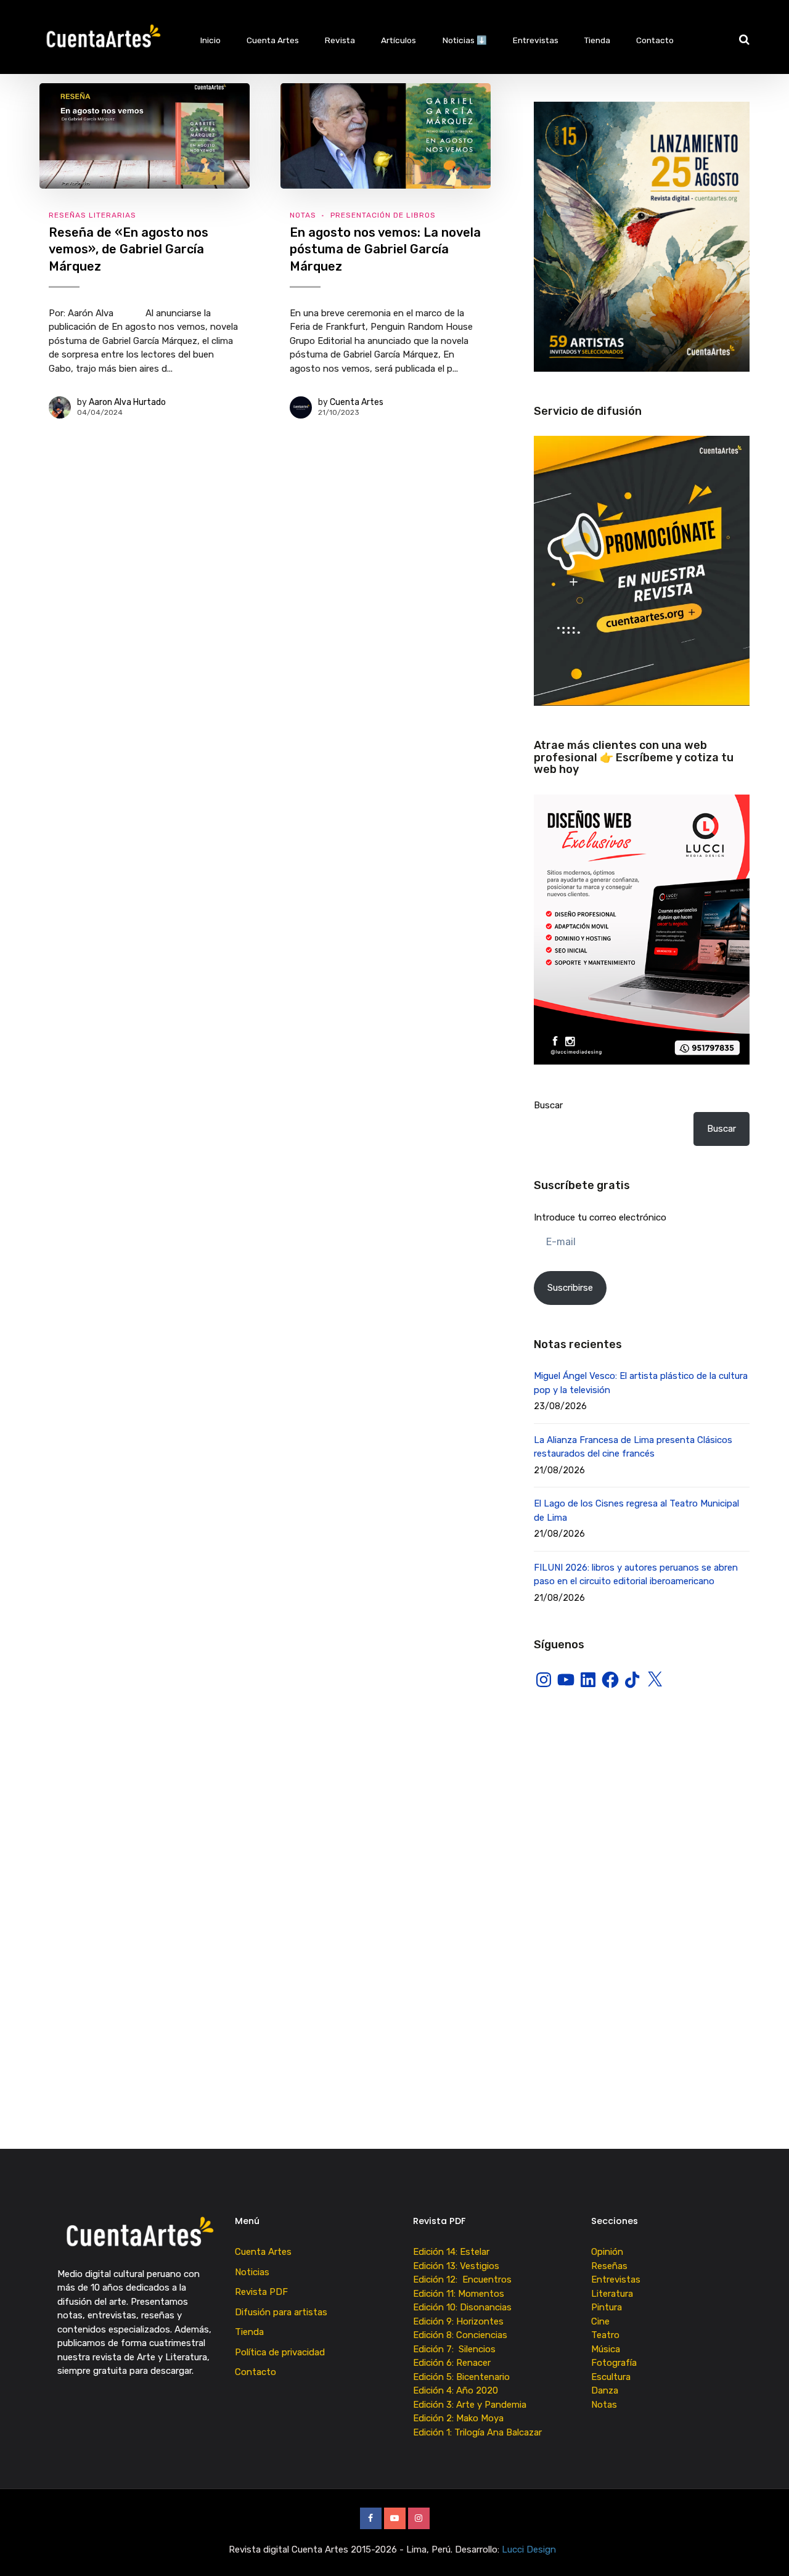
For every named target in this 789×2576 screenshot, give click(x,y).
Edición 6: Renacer (454, 2363)
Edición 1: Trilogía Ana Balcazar (479, 2432)
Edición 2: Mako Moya (461, 2418)
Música (606, 2349)
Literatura (612, 2294)
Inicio (211, 40)
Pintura (607, 2307)
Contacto (655, 40)
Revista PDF (261, 2292)
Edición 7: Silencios (457, 2349)
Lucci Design (530, 2549)
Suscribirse (570, 1288)
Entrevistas (536, 40)
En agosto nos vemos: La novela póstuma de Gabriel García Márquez (385, 249)
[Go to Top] (764, 2548)
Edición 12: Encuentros (462, 2280)
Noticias (252, 2272)
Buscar (548, 1105)
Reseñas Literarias (92, 215)
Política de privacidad (280, 2352)
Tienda (597, 40)
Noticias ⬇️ (465, 40)
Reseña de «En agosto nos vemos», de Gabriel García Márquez (129, 249)
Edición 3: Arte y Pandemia (471, 2405)
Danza (605, 2390)
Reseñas (609, 2266)
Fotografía (614, 2363)
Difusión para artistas (281, 2312)
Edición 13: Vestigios (456, 2266)
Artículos (399, 40)
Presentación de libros (383, 215)
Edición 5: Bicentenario (463, 2377)
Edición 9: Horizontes (458, 2321)
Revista (340, 40)
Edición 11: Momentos (459, 2294)
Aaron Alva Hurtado (127, 402)
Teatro (605, 2335)
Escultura (611, 2377)
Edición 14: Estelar (451, 2252)
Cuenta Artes (273, 40)
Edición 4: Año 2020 (456, 2390)
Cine (600, 2321)
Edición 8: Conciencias (461, 2335)
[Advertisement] (642, 1810)
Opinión (607, 2252)
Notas (303, 215)
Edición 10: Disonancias (462, 2307)
